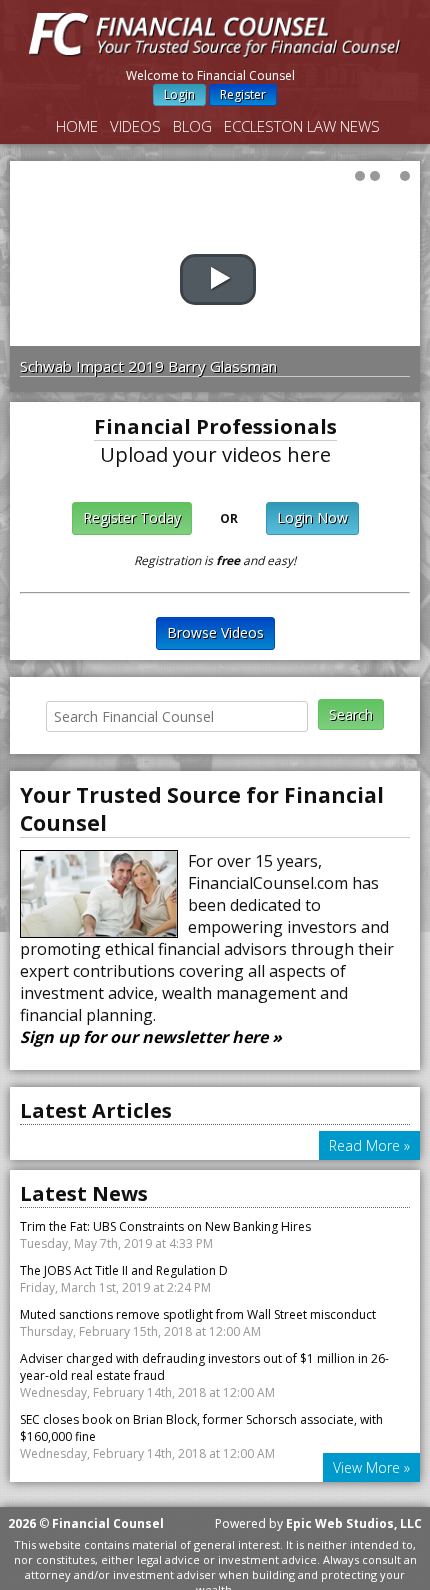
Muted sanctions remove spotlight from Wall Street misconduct (198, 1314)
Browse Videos (215, 632)
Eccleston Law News (302, 126)
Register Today (132, 517)
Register (243, 94)
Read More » (369, 1145)
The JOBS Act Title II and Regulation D (124, 1270)
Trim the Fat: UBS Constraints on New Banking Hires (165, 1226)
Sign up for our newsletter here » (151, 1037)
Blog (192, 126)
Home (77, 126)
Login (179, 94)
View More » (371, 1467)
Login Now (312, 517)
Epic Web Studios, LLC (354, 1523)
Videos (135, 126)
